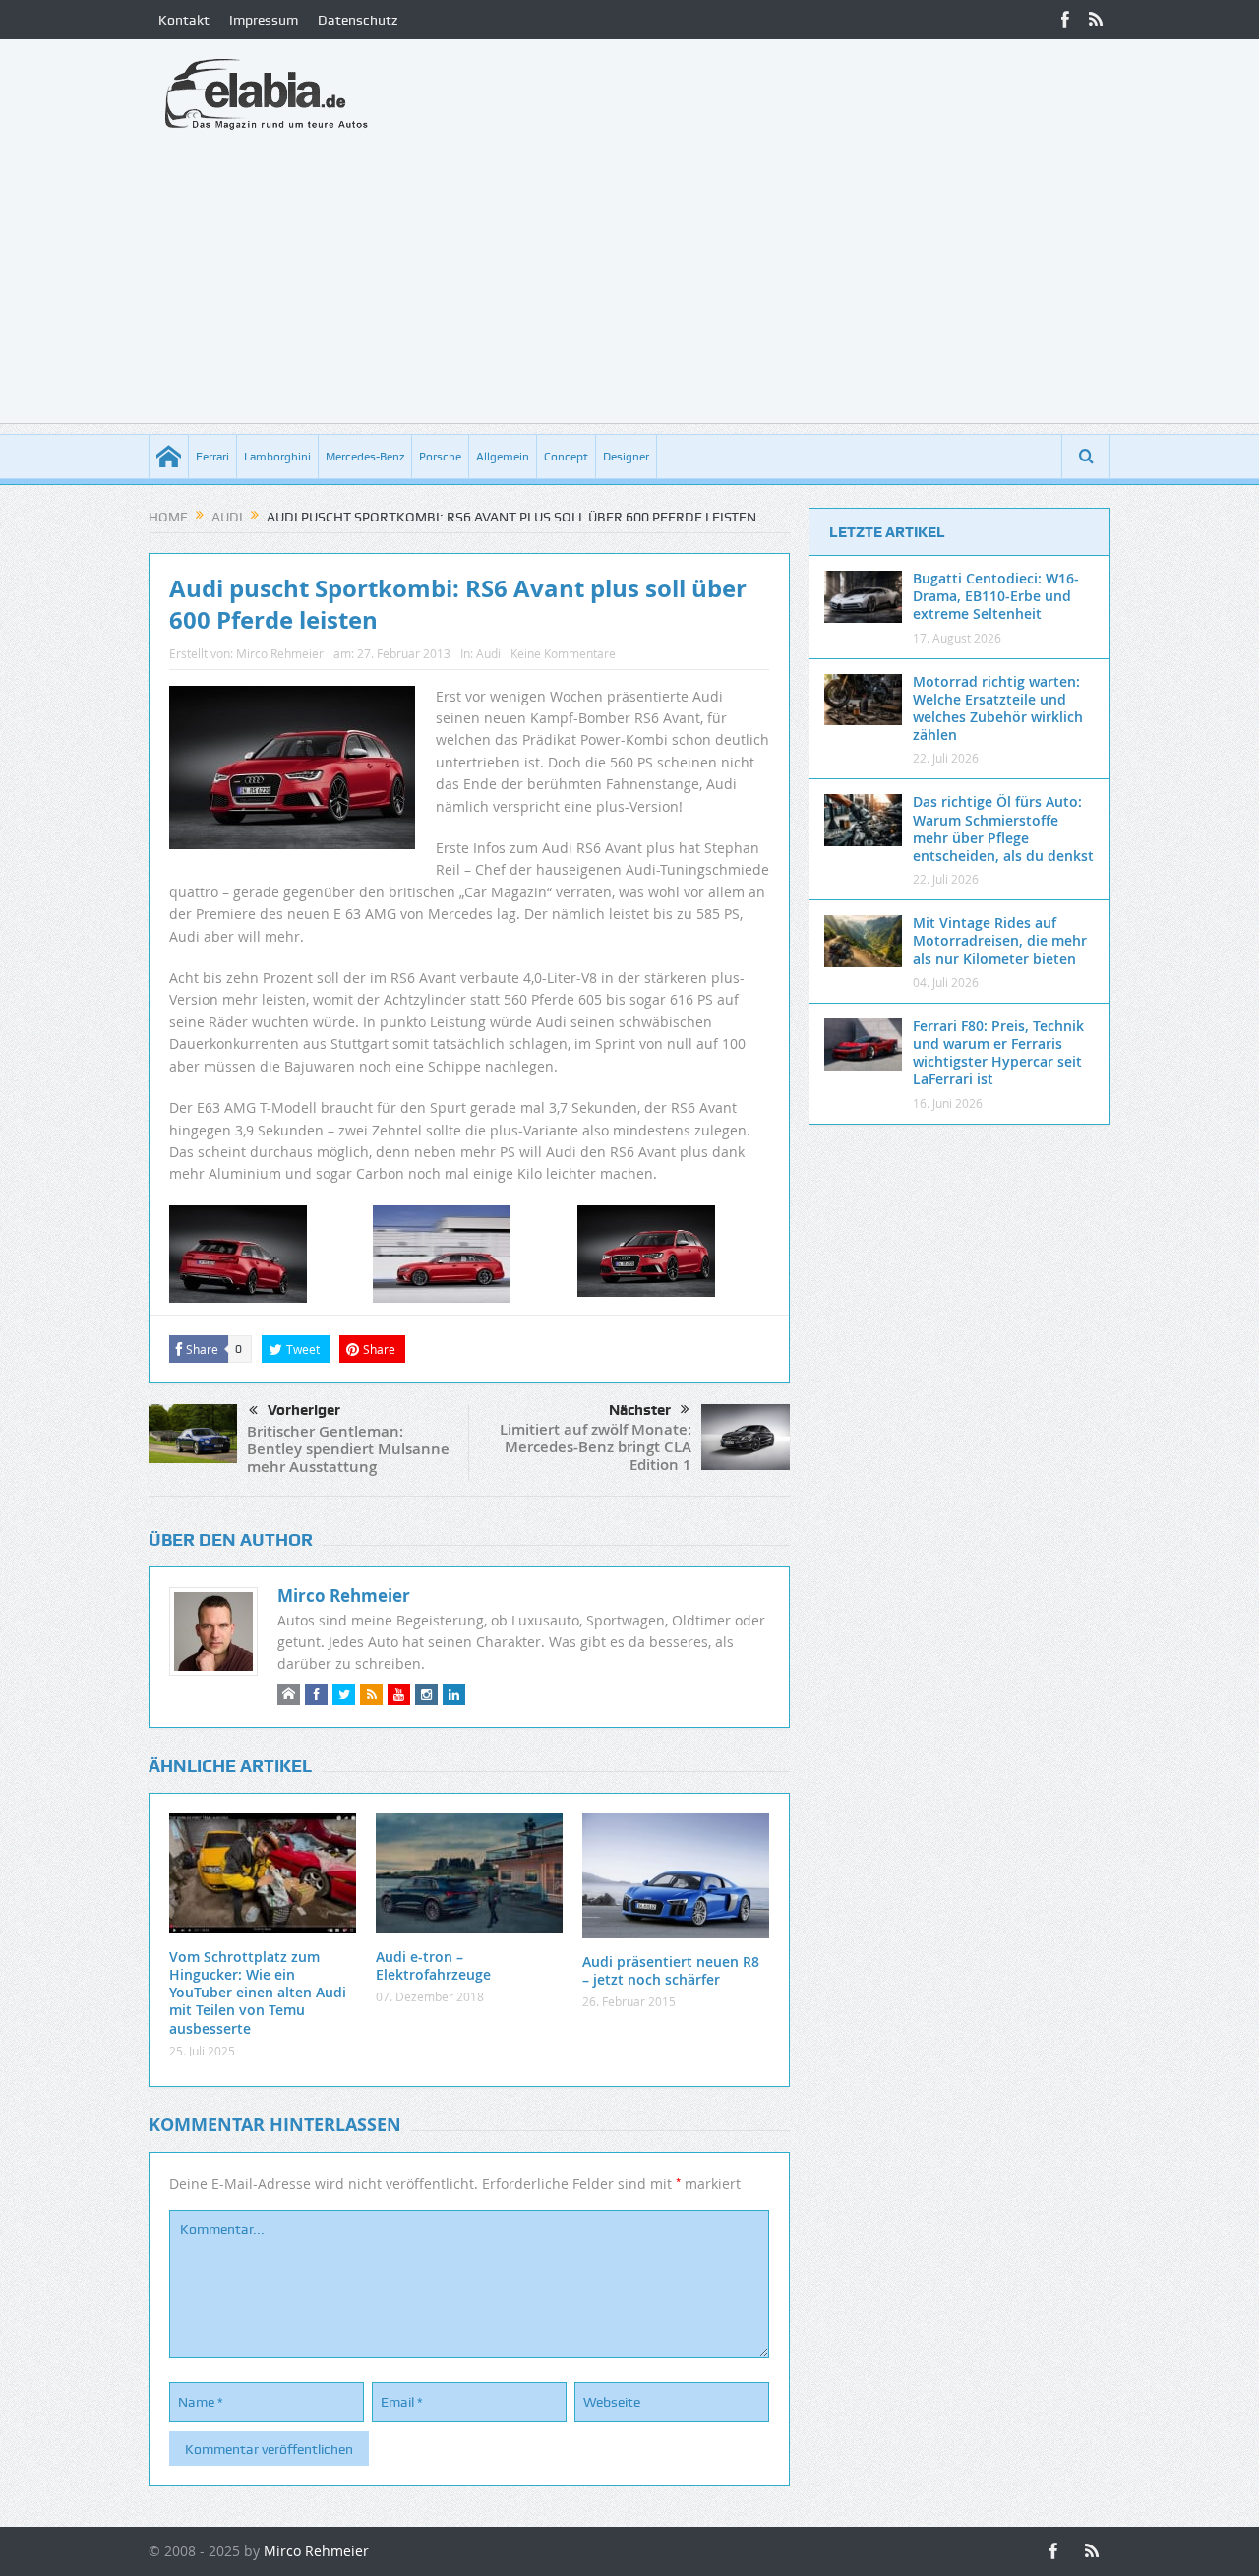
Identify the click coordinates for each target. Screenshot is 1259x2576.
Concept (566, 457)
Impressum (264, 20)
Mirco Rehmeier (280, 653)
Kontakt (184, 20)
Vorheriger (304, 1410)
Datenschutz (358, 20)
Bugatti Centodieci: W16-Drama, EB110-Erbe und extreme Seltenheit (996, 596)
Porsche (440, 457)
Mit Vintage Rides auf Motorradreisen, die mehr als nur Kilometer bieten (1000, 940)
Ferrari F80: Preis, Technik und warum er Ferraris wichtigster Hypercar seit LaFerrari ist (998, 1053)
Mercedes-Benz (365, 457)
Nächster (640, 1410)
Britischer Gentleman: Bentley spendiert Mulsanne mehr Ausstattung (348, 1449)
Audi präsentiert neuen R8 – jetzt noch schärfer (671, 1970)
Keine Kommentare (563, 653)
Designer (626, 457)
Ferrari (212, 457)
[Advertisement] (629, 285)
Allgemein (503, 457)
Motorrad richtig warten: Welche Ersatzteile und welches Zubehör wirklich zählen (998, 708)
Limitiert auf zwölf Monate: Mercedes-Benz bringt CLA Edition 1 (596, 1447)
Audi (488, 653)
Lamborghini (277, 457)
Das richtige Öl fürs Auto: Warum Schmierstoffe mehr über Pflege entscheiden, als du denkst (1003, 828)
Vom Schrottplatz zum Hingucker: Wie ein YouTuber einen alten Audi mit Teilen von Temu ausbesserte (258, 1993)
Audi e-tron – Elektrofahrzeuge (433, 1965)
